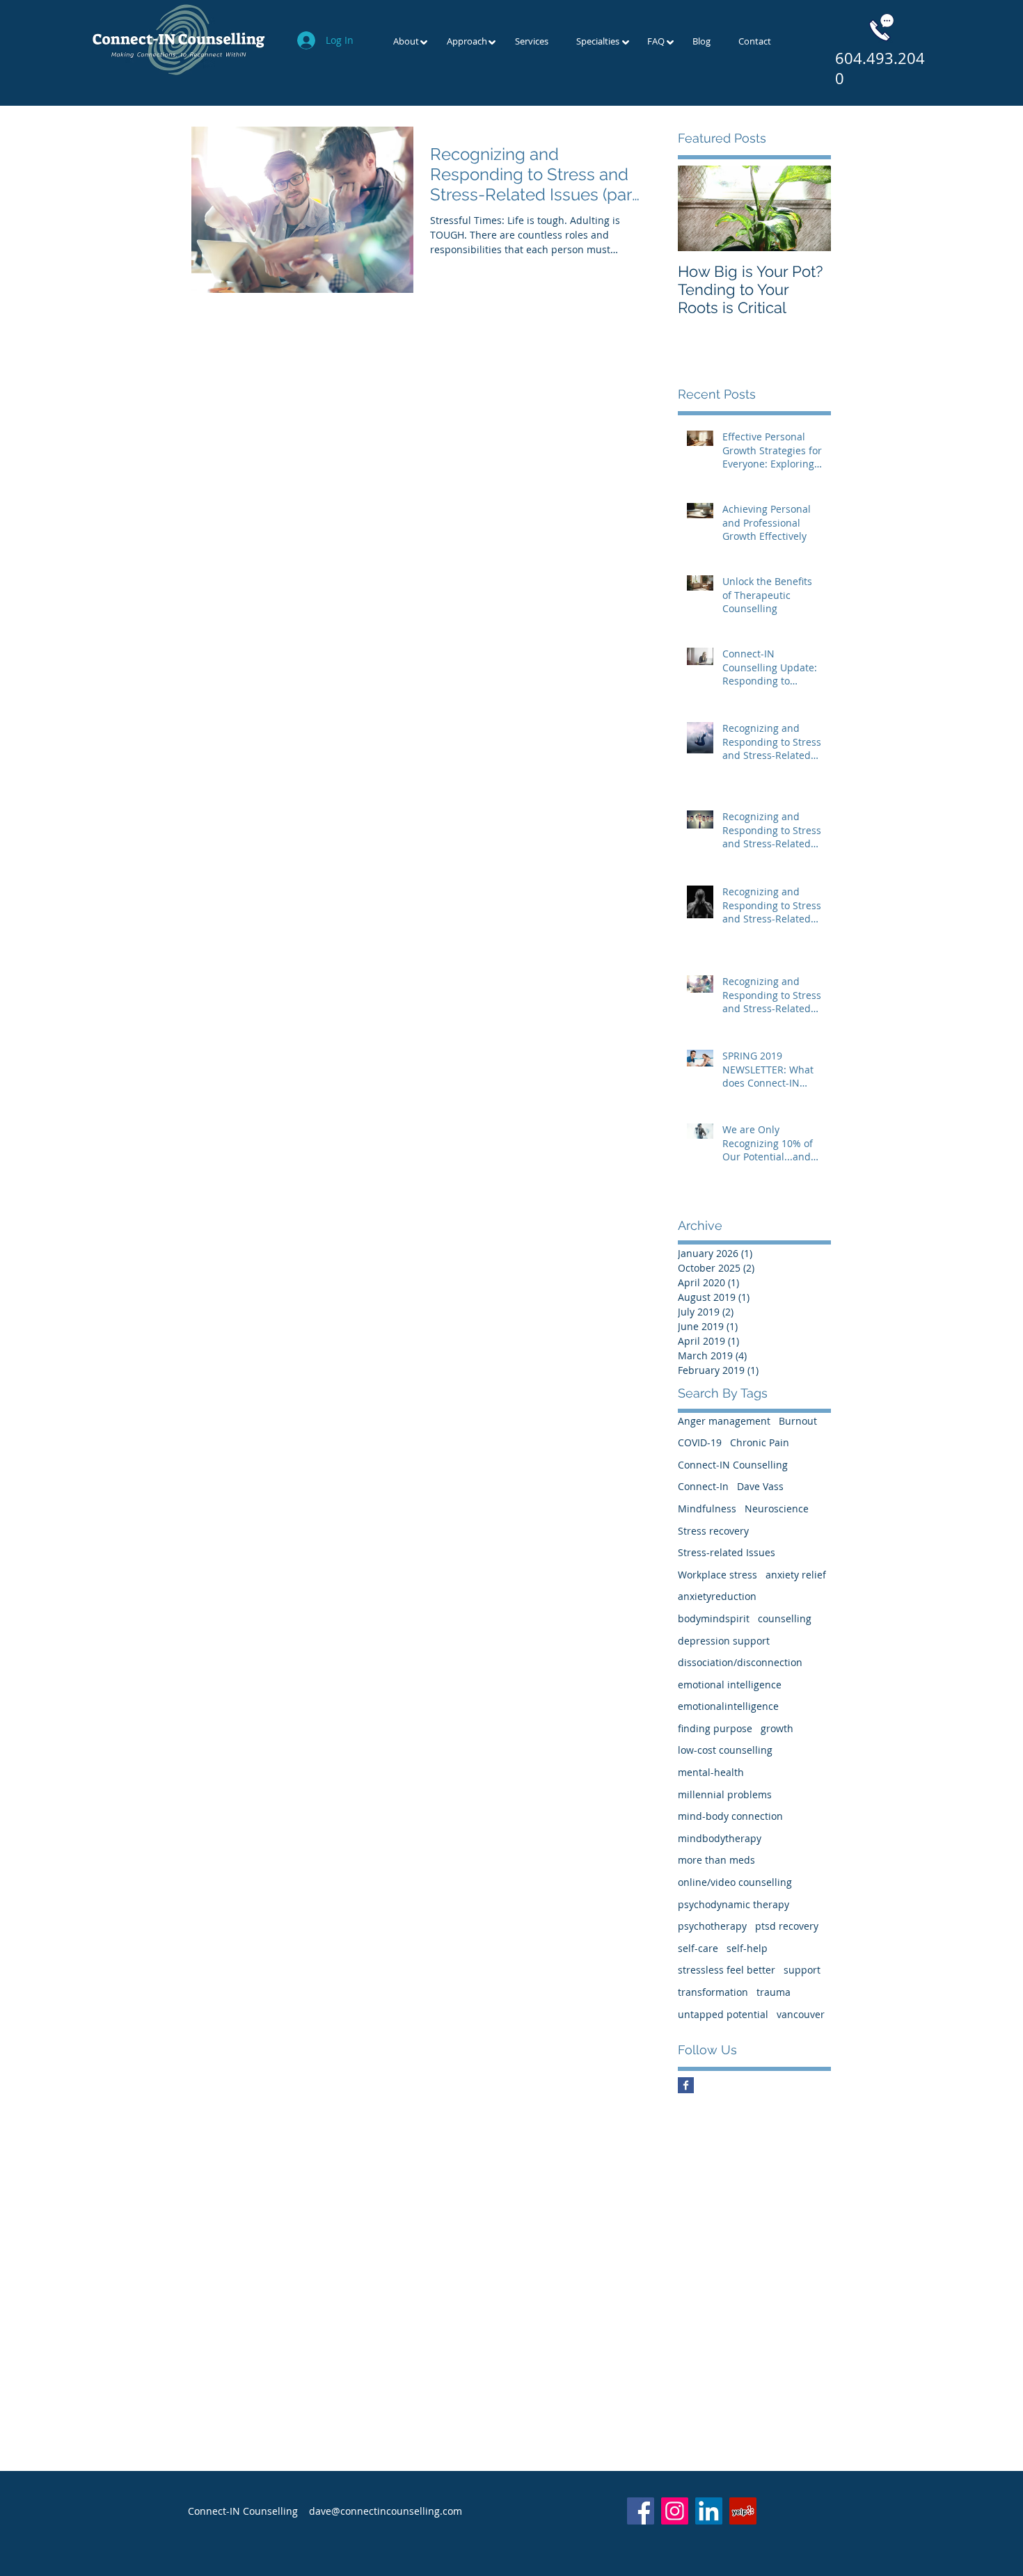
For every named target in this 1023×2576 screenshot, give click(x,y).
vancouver (801, 2014)
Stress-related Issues (727, 1552)
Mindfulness (707, 1509)
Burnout (798, 1421)
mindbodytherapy (720, 1838)
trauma (774, 1992)
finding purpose (715, 1728)
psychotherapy (712, 1926)
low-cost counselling (725, 1750)
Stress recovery (713, 1531)
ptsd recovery (787, 1926)
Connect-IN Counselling (733, 1465)
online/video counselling (735, 1882)
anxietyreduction (717, 1596)
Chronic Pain (760, 1442)
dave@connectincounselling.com (386, 2511)
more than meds (716, 1860)
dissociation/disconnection (740, 1662)
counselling (785, 1618)
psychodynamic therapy (733, 1904)
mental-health (711, 1772)
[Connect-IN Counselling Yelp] (743, 2511)
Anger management (724, 1421)
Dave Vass (760, 1486)
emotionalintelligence (728, 1706)
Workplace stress (717, 1575)
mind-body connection (730, 1816)
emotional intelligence (730, 1685)
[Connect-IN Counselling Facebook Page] (686, 2085)
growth (777, 1728)
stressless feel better (727, 1970)
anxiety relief (796, 1575)
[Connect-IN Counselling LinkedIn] (709, 2511)
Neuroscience (777, 1509)
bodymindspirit (714, 1618)
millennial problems (725, 1794)
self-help (747, 1948)
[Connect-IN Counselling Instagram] (675, 2511)
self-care (698, 1948)
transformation (713, 1992)
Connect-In (703, 1486)
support (802, 1970)
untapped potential (723, 2014)
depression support (724, 1641)
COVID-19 (700, 1442)
